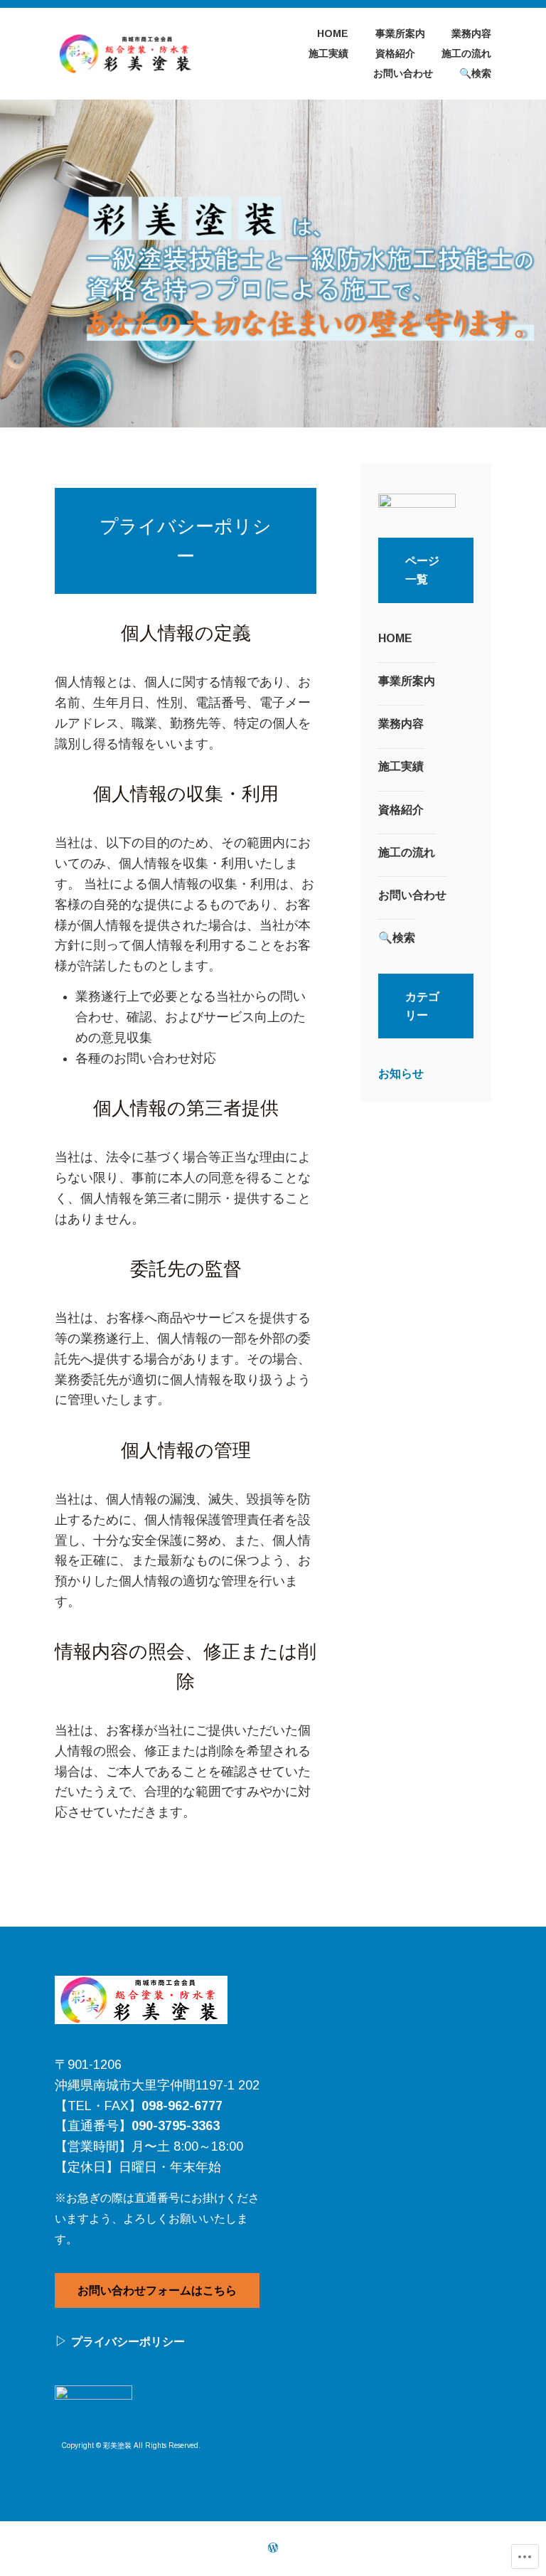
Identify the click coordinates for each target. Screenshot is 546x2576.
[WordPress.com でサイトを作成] (273, 2548)
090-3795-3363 (176, 2126)
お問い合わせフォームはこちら (157, 2290)
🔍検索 (475, 73)
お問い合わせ (403, 73)
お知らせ (401, 1074)
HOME (333, 33)
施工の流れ (466, 53)
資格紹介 (395, 53)
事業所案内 (400, 33)
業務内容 (471, 33)
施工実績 (328, 53)
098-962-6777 (182, 2106)
